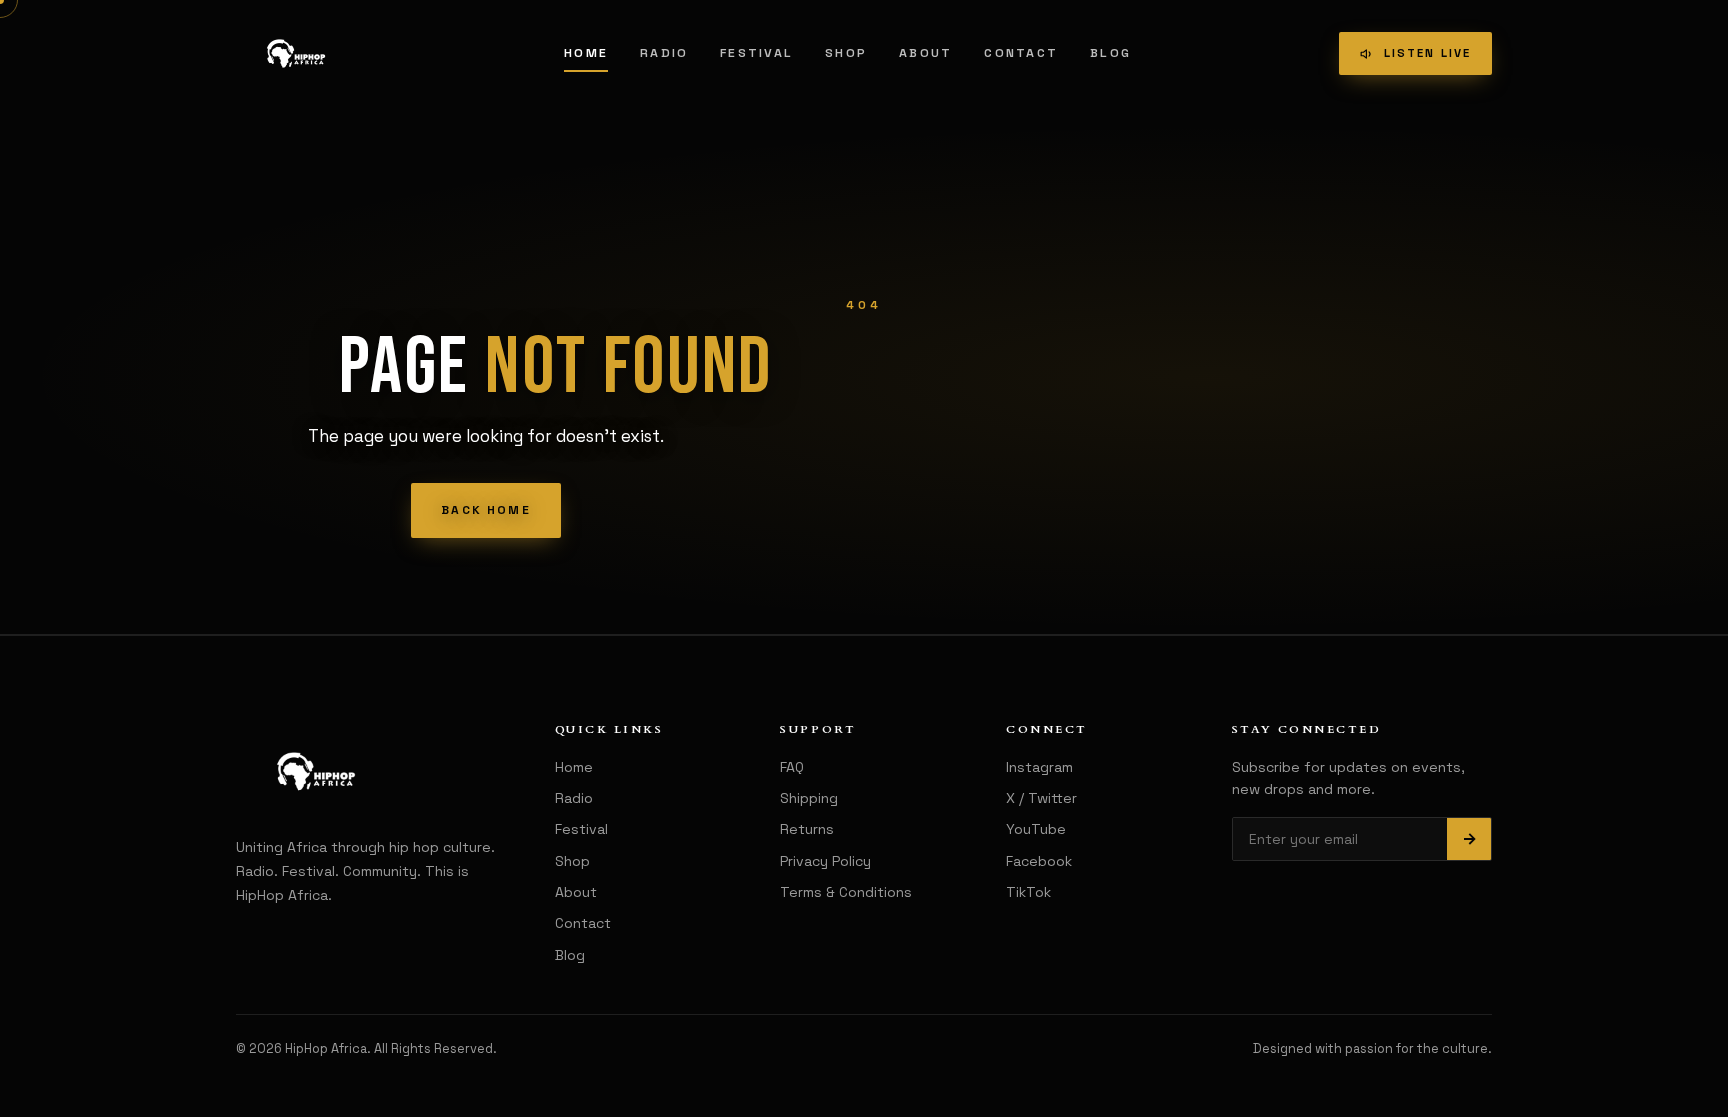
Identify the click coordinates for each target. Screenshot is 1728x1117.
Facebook (1039, 861)
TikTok (1028, 892)
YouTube (1036, 829)
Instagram (1039, 767)
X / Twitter (1041, 798)
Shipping (809, 798)
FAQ (792, 767)
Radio (664, 53)
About (925, 53)
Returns (807, 829)
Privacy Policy (825, 861)
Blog (1110, 53)
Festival (756, 53)
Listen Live (1427, 53)
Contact (1021, 53)
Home (586, 53)
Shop (846, 53)
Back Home (485, 510)
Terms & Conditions (846, 892)
